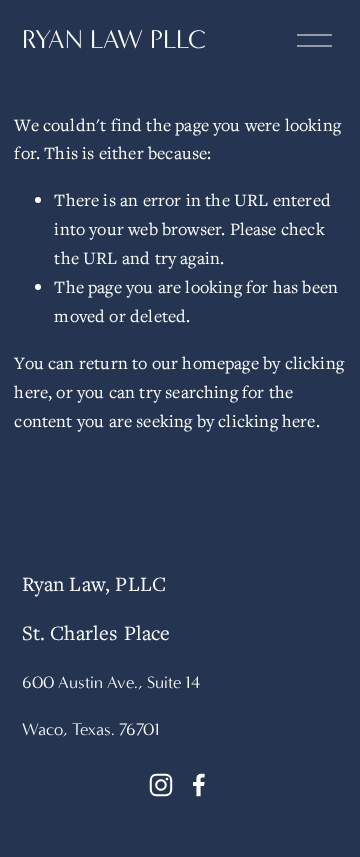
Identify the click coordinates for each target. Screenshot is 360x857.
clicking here (266, 420)
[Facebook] (199, 785)
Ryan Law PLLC (114, 39)
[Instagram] (161, 785)
